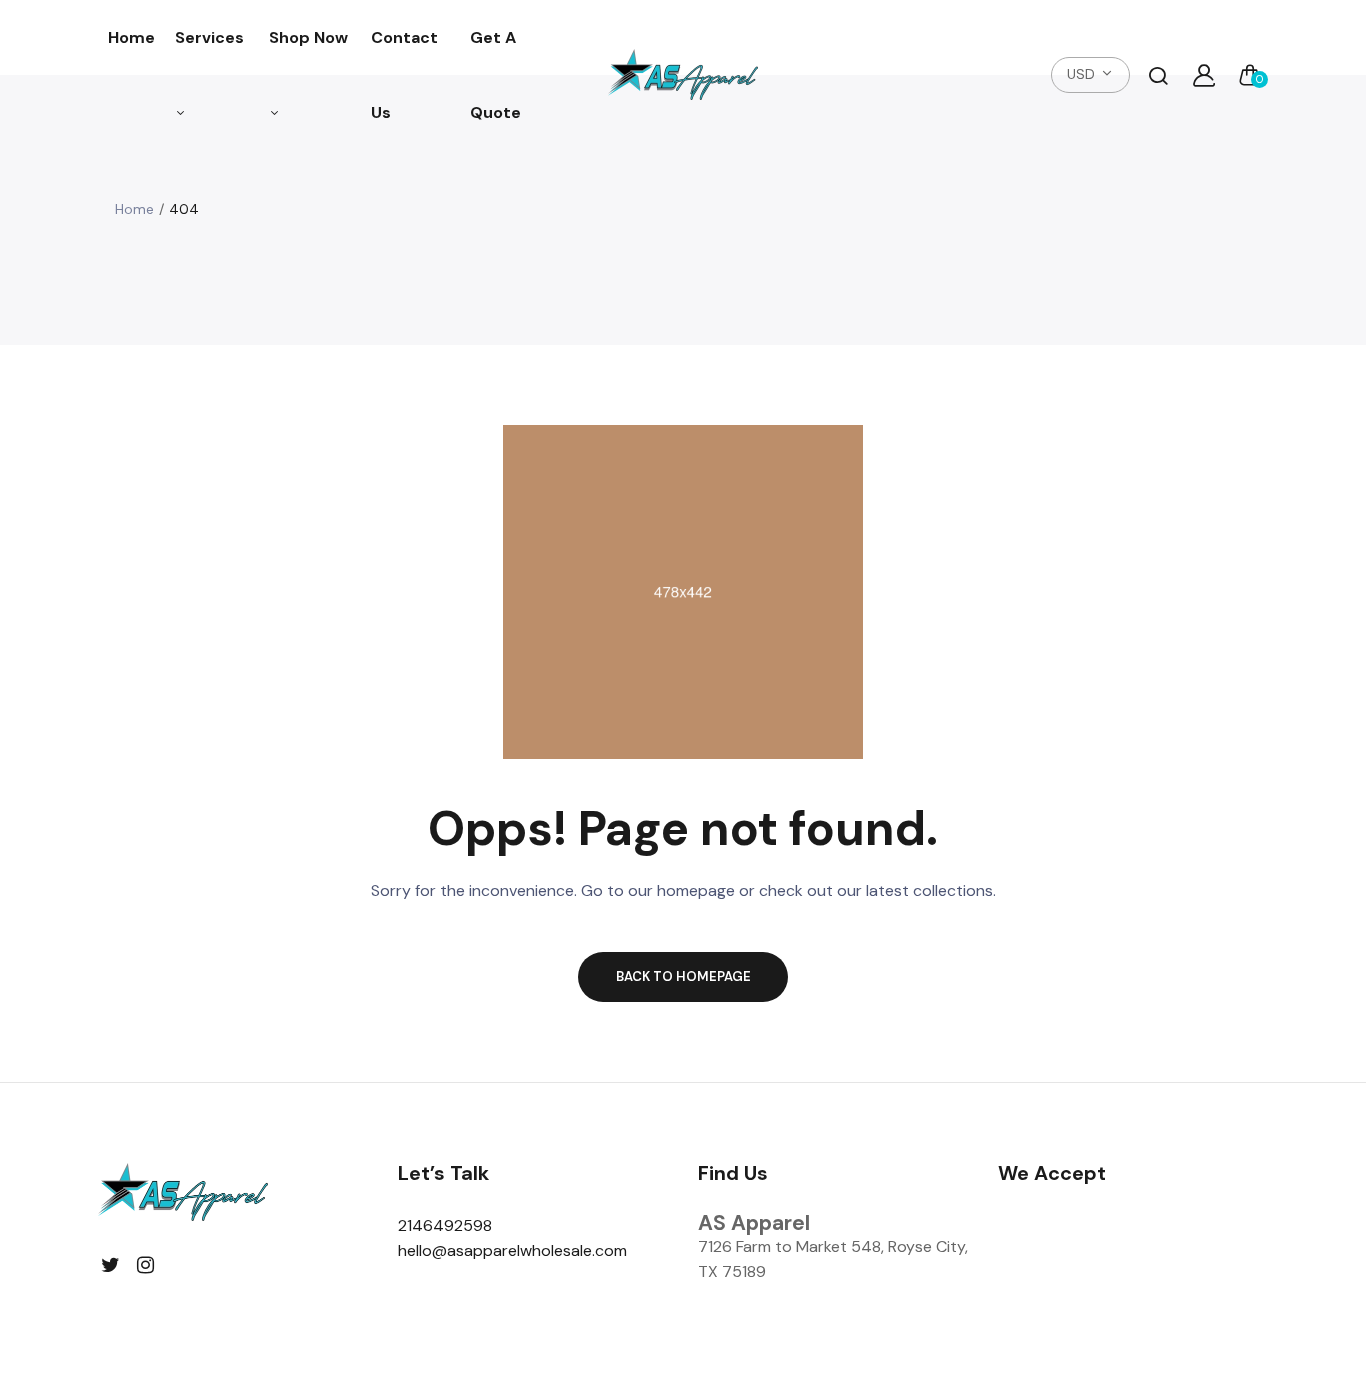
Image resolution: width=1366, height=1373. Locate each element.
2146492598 (445, 1225)
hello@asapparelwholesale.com (512, 1250)
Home (131, 37)
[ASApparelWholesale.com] (683, 75)
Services (209, 37)
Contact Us (404, 75)
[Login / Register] (1204, 75)
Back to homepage (683, 976)
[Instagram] (145, 1265)
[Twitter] (110, 1265)
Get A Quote (495, 75)
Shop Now (308, 37)
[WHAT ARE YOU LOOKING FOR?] (1158, 75)
